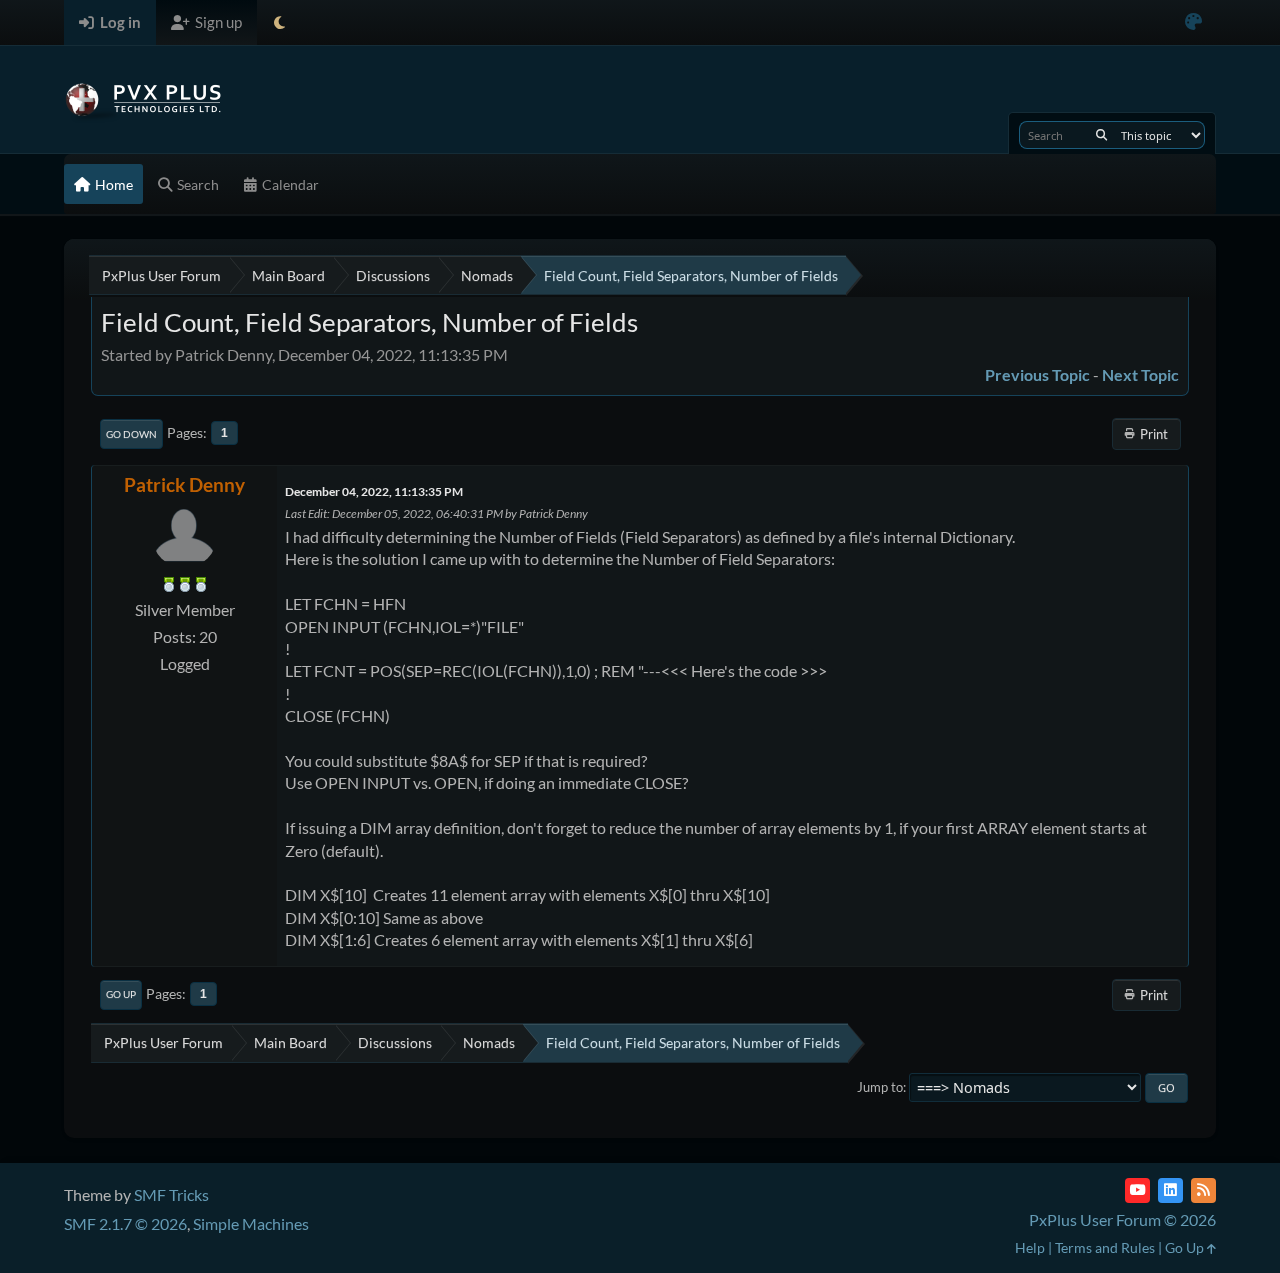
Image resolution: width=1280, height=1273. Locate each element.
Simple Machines (251, 1223)
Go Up (121, 994)
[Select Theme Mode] (279, 22)
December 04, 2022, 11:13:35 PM (374, 491)
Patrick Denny (184, 484)
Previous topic (1037, 374)
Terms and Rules (1105, 1247)
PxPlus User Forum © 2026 (1122, 1219)
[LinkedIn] (1170, 1190)
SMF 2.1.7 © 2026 (125, 1223)
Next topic (1140, 374)
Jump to (880, 1087)
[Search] (1101, 135)
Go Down (131, 434)
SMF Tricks (171, 1194)
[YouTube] (1137, 1190)
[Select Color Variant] (1193, 22)
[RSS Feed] (1203, 1190)
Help (1030, 1247)
